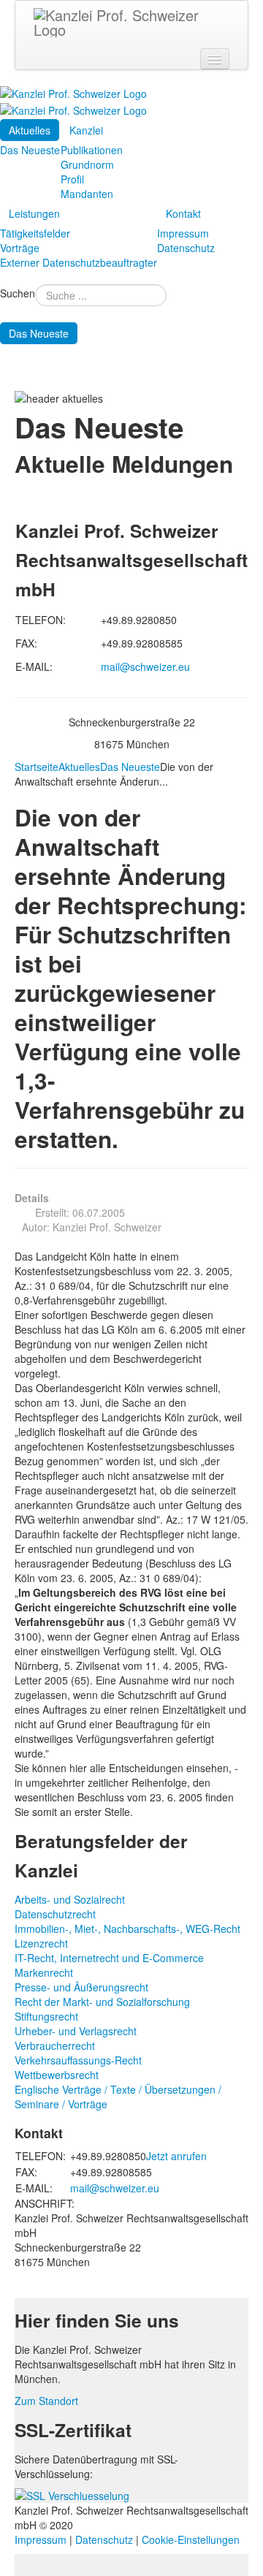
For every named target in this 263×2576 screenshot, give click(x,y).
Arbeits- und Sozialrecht (70, 1899)
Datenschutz (186, 248)
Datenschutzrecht (55, 1914)
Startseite (37, 767)
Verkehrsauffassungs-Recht (78, 2060)
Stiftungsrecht (46, 2016)
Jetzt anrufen (176, 2156)
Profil (72, 179)
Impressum (183, 233)
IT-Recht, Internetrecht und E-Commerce (109, 1958)
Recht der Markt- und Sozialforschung (102, 2002)
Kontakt (183, 213)
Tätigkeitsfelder (35, 233)
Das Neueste (30, 150)
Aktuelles (30, 130)
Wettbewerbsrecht (57, 2075)
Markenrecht (44, 1972)
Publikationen (92, 150)
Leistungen (34, 213)
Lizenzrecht (41, 1943)
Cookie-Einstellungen (191, 2539)
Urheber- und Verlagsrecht (76, 2031)
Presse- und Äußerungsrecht (81, 1987)
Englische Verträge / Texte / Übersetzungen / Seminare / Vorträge (118, 2097)
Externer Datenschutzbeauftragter (79, 262)
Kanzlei (86, 130)
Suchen (18, 293)
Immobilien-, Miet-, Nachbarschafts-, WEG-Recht (127, 1929)
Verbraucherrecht (55, 2045)
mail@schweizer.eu (145, 666)
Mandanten (87, 194)
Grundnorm (87, 164)
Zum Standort (46, 2401)
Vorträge (20, 248)
